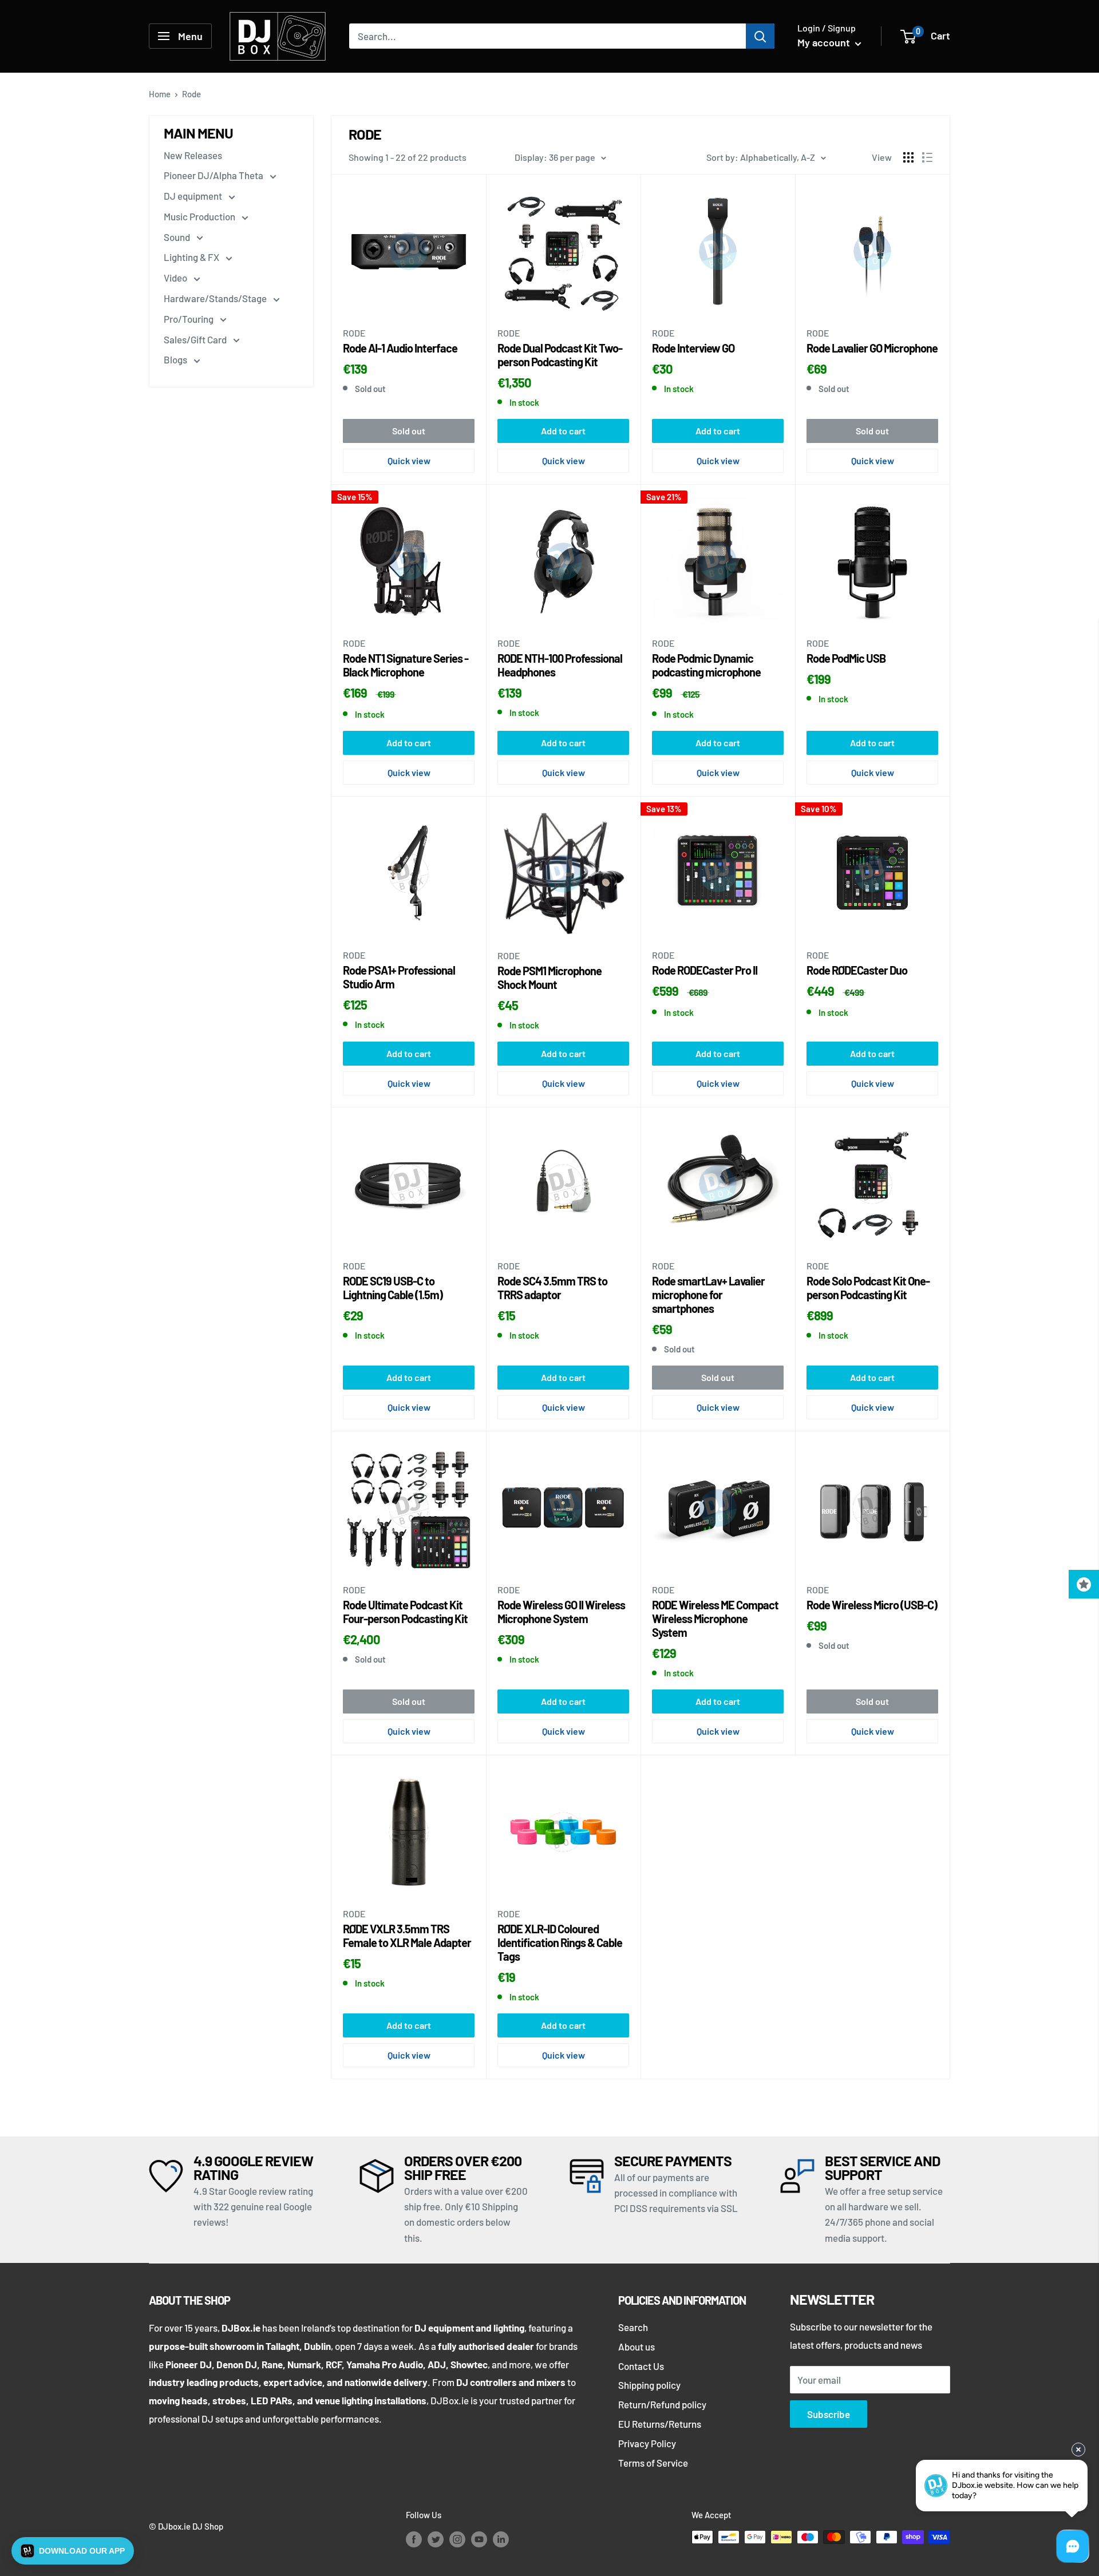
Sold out (409, 431)
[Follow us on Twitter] (436, 2539)
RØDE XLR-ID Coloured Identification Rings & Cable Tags (560, 1942)
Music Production (200, 216)
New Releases (193, 155)
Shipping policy (649, 2385)
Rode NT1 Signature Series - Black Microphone (406, 665)
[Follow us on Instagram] (457, 2539)
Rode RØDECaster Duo (857, 970)
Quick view (409, 460)
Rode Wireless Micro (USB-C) (872, 1605)
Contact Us (641, 2366)
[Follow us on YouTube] (479, 2539)
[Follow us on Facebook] (414, 2539)
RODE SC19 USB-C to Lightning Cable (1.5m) (393, 1288)
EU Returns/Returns (660, 2424)
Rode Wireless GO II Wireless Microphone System (561, 1612)
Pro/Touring (189, 319)
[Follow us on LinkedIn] (501, 2539)
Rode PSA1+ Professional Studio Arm (399, 977)
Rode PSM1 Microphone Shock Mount (549, 978)
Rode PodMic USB (846, 658)
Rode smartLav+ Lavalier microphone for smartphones (708, 1295)
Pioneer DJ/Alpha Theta (214, 175)
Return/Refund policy (662, 2404)
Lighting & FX (192, 257)
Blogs (176, 359)
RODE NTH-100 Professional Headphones (560, 665)
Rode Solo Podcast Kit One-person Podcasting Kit (868, 1288)
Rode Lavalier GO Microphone (872, 348)
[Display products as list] (927, 157)
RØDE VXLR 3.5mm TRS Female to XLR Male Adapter (407, 1936)
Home (160, 94)
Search (633, 2327)
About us (637, 2347)
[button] (73, 2551)
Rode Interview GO (693, 348)
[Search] (760, 36)
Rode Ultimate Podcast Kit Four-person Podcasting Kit (405, 1612)
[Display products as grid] (908, 157)
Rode (354, 333)
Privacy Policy (647, 2443)
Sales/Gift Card (196, 339)
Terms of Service (653, 2463)
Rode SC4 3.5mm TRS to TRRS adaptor (552, 1288)
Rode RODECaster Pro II (705, 970)
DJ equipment (194, 196)
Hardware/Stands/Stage (216, 298)
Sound (178, 237)
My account (825, 42)
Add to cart (563, 431)
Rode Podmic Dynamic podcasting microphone (706, 665)
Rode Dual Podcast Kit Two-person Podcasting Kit (560, 355)
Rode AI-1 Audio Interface (400, 348)
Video (176, 278)
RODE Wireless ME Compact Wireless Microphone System (715, 1619)
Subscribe (829, 2414)
